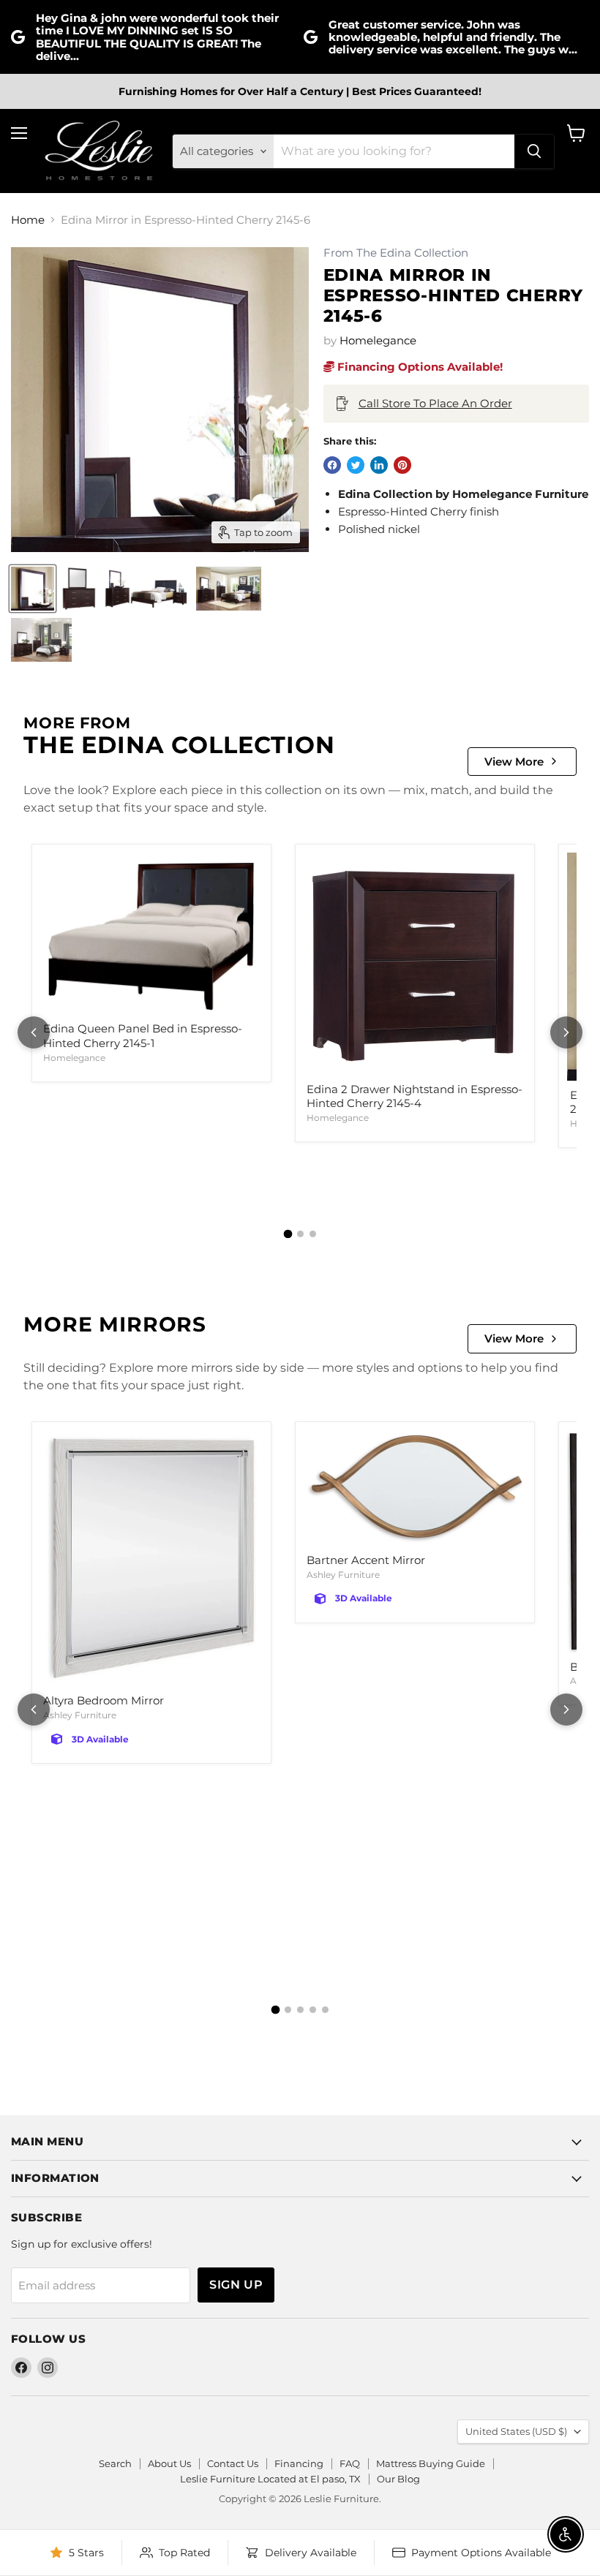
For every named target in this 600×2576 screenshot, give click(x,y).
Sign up (236, 2285)
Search (115, 2463)
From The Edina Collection (396, 253)
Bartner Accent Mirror (366, 1560)
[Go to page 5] (325, 2010)
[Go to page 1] (288, 1234)
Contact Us (233, 2463)
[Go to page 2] (300, 1234)
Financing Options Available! (419, 367)
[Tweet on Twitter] (356, 465)
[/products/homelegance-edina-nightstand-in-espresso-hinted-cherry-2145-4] (415, 964)
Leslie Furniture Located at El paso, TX (270, 2479)
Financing (299, 2463)
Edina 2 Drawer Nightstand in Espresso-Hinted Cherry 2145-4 (415, 1096)
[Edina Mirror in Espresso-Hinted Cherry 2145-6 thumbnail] (33, 589)
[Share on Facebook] (332, 465)
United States (516, 2431)
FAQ (350, 2463)
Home (28, 220)
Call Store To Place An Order (435, 403)
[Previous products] (34, 1032)
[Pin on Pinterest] (402, 465)
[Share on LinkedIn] (379, 465)
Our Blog (398, 2479)
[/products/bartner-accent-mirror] (415, 1488)
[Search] (534, 151)
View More (514, 762)
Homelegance (378, 340)
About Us (169, 2463)
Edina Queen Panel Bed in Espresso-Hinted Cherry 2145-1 (143, 1036)
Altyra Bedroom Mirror (104, 1700)
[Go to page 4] (313, 2010)
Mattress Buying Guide (431, 2463)
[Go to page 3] (313, 1234)
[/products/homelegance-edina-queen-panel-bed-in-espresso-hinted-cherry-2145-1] (151, 934)
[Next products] (566, 1032)
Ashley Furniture (80, 1715)
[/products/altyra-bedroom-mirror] (151, 1559)
